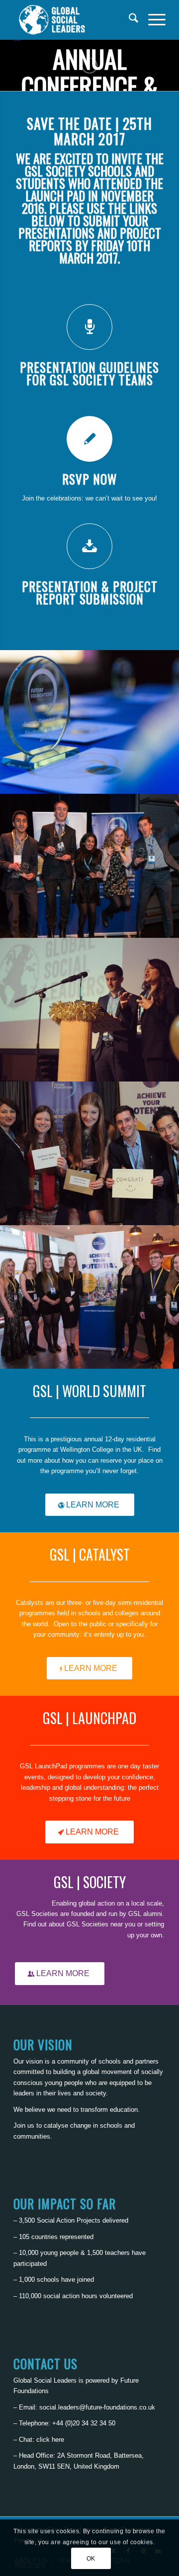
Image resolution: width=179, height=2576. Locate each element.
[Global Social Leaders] (74, 20)
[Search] (129, 20)
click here (50, 2440)
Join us (24, 2125)
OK (91, 2559)
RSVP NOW (89, 479)
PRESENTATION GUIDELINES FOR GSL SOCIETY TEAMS (89, 373)
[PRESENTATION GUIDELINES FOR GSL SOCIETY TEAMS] (89, 327)
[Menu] (152, 20)
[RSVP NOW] (89, 439)
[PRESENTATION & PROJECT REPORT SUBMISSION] (89, 546)
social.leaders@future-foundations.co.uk (97, 2407)
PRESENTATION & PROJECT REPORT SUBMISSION (90, 592)
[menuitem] (129, 20)
